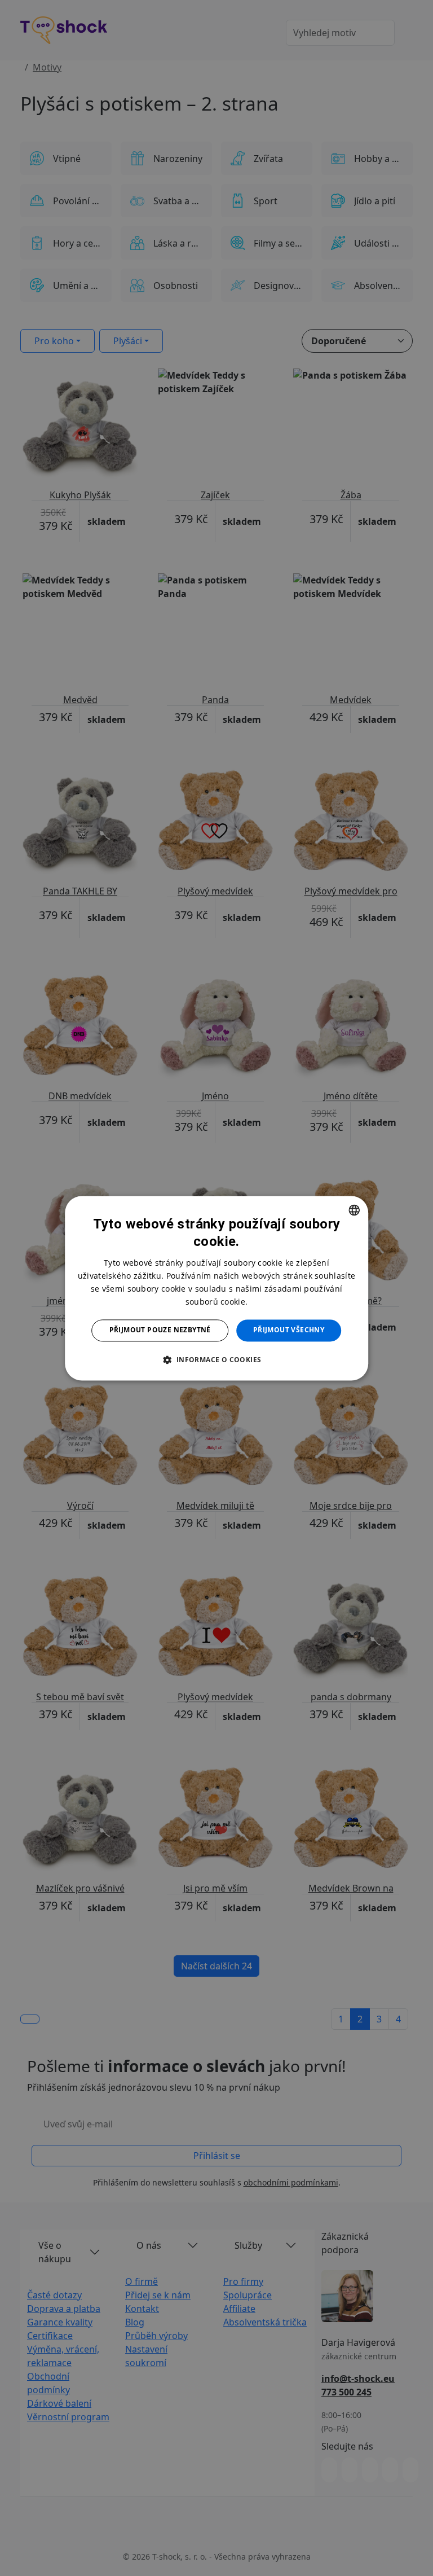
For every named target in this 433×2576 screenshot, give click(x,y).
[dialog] (216, 1288)
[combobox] (354, 1210)
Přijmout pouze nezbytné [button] (160, 1330)
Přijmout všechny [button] (289, 1330)
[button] (216, 1359)
